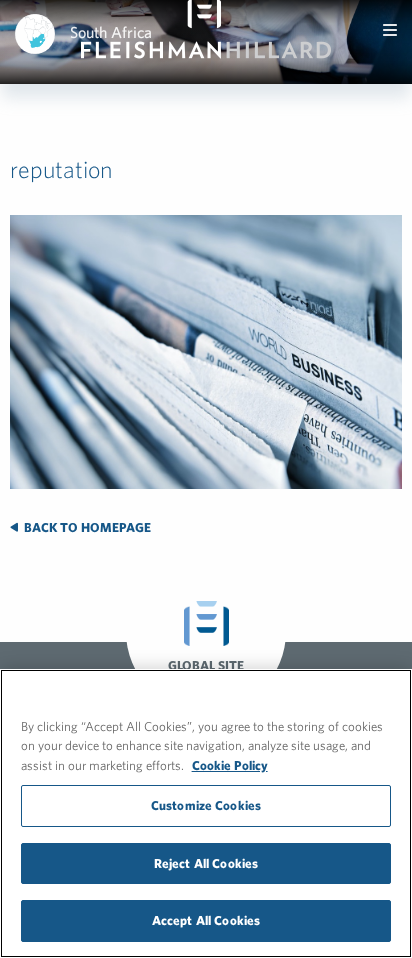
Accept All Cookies (206, 920)
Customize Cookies (206, 805)
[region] (206, 813)
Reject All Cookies (206, 863)
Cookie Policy (230, 765)
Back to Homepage (86, 527)
